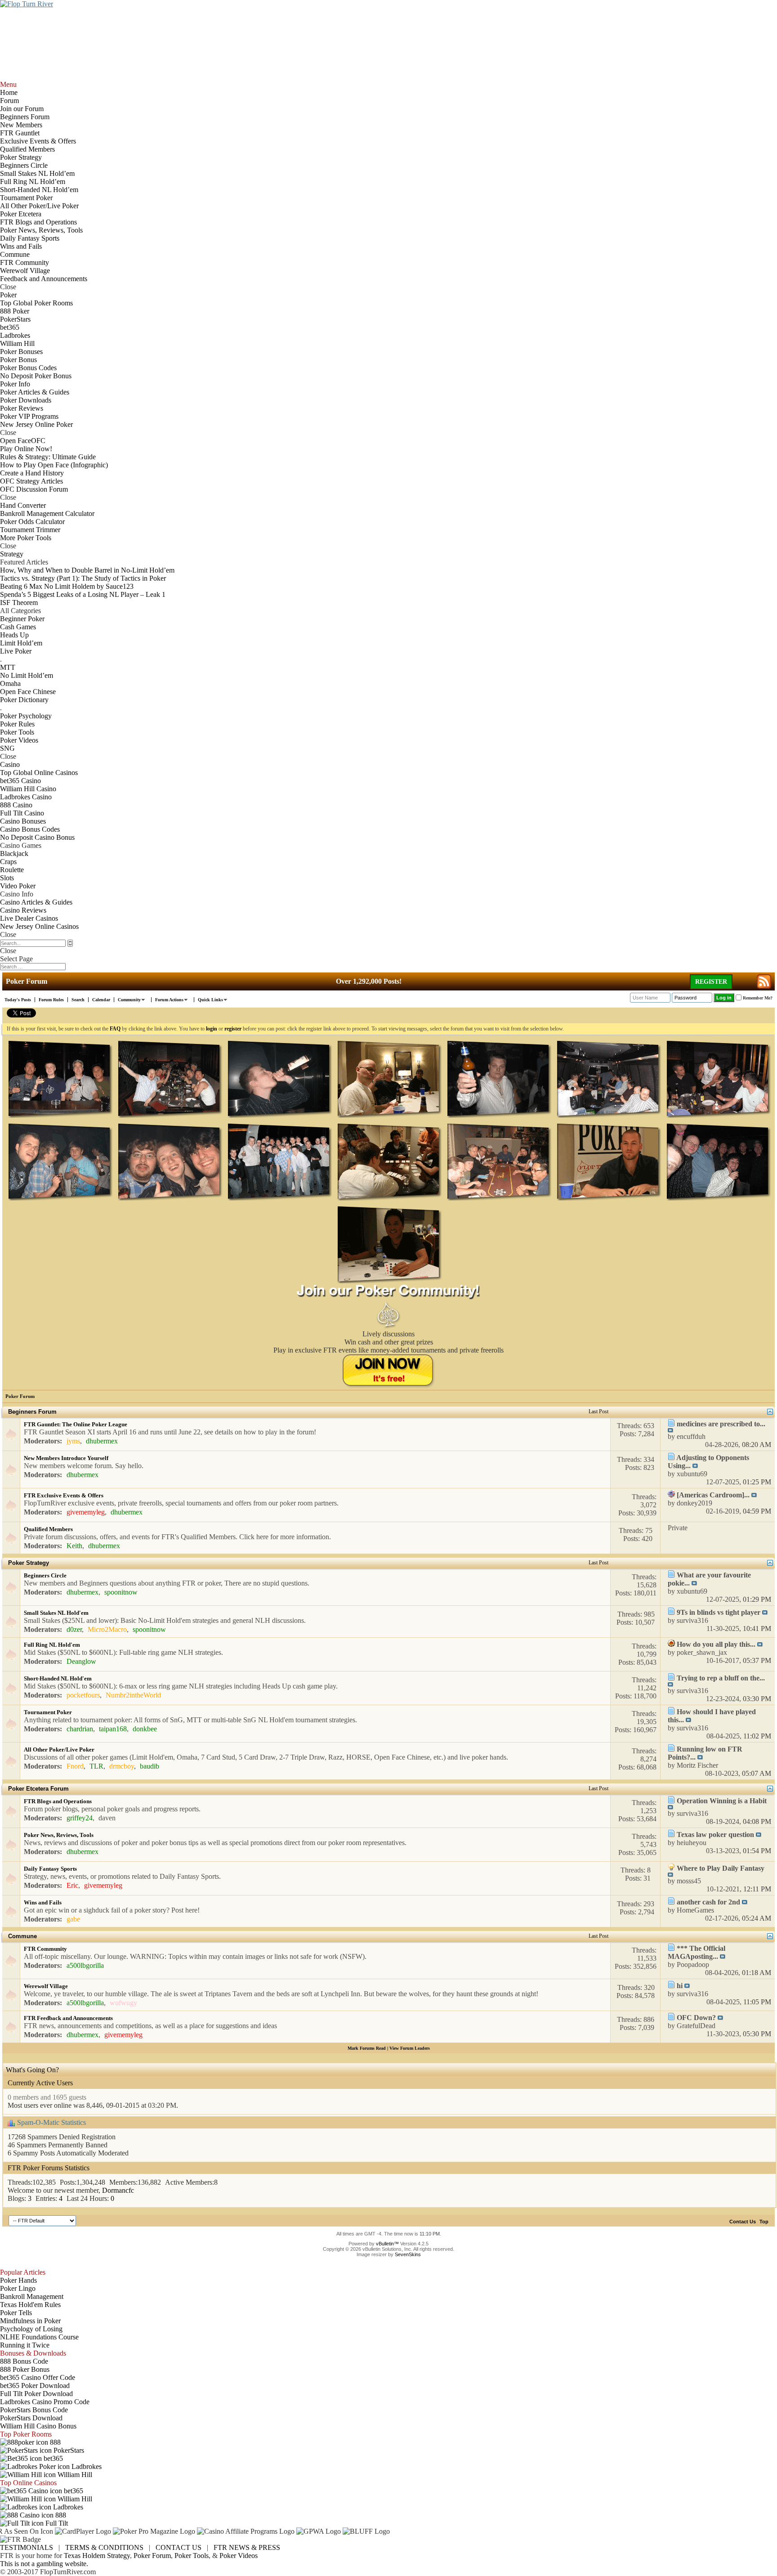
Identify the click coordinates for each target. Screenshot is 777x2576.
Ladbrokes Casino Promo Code (45, 2402)
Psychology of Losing (31, 2329)
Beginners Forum (32, 1412)
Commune (22, 1936)
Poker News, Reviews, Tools (59, 1835)
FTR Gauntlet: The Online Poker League (76, 1424)
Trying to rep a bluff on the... (721, 1678)
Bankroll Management (32, 2296)
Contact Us (743, 2222)
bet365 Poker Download (35, 2386)
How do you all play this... (716, 1644)
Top (764, 2222)
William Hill (74, 2475)
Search (78, 1000)
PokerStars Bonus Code (34, 2410)
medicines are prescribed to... (721, 1424)
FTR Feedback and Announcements (68, 2018)
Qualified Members (48, 1529)
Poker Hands (18, 2280)
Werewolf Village (46, 1986)
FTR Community (45, 1949)
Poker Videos (239, 2556)
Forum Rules (51, 1000)
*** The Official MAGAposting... (697, 1952)
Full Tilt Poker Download (36, 2394)
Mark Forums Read (367, 2048)
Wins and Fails (43, 1902)
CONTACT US (179, 2547)
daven (107, 1818)
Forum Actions (169, 1000)
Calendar (101, 1000)
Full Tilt (56, 2523)
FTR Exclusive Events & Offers (64, 1495)
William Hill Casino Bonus (38, 2426)
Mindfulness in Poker (30, 2321)
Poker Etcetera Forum (38, 1789)
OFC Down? (696, 2018)
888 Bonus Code (24, 2361)
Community (129, 1000)
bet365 (52, 2458)
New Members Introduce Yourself (66, 1458)
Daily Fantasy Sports (50, 1869)
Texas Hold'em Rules (30, 2305)
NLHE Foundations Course (39, 2337)
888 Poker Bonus (25, 2369)
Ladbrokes (86, 2466)
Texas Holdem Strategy (97, 2556)
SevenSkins (408, 2254)
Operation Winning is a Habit (722, 1801)
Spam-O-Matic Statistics (51, 2122)
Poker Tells (16, 2313)
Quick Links (210, 1000)
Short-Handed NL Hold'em (58, 1678)
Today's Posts (18, 1000)
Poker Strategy (29, 1563)
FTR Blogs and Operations (58, 1801)
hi (680, 1986)
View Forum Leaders (410, 2048)
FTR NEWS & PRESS (247, 2547)
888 (54, 2442)
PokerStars (68, 2450)
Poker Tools (192, 2556)
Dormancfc (118, 2190)
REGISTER (711, 982)
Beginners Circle (45, 1575)
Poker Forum (152, 2556)
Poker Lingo (18, 2288)
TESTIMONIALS (27, 2547)
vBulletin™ (387, 2244)
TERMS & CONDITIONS (104, 2547)
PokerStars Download (31, 2418)
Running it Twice (25, 2345)
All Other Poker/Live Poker (59, 1749)
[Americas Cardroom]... (713, 1495)
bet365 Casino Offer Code (38, 2377)
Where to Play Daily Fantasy (721, 1868)
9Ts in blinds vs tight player (719, 1612)
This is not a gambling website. (44, 2564)
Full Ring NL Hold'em (52, 1645)
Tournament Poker (48, 1712)
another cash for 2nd (708, 1902)
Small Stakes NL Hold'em (56, 1613)
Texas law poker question (715, 1835)
